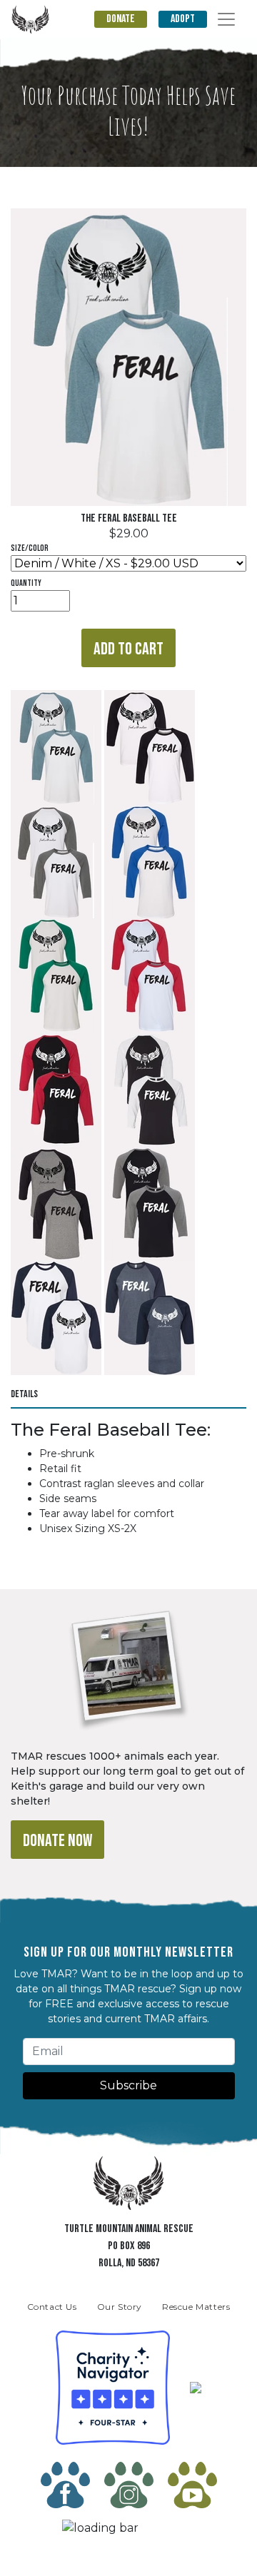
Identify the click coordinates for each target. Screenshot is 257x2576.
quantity (26, 583)
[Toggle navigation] (226, 19)
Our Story (120, 2307)
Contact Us (52, 2307)
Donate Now (57, 1841)
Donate (121, 19)
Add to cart (128, 649)
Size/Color (30, 548)
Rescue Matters (196, 2307)
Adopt (183, 19)
